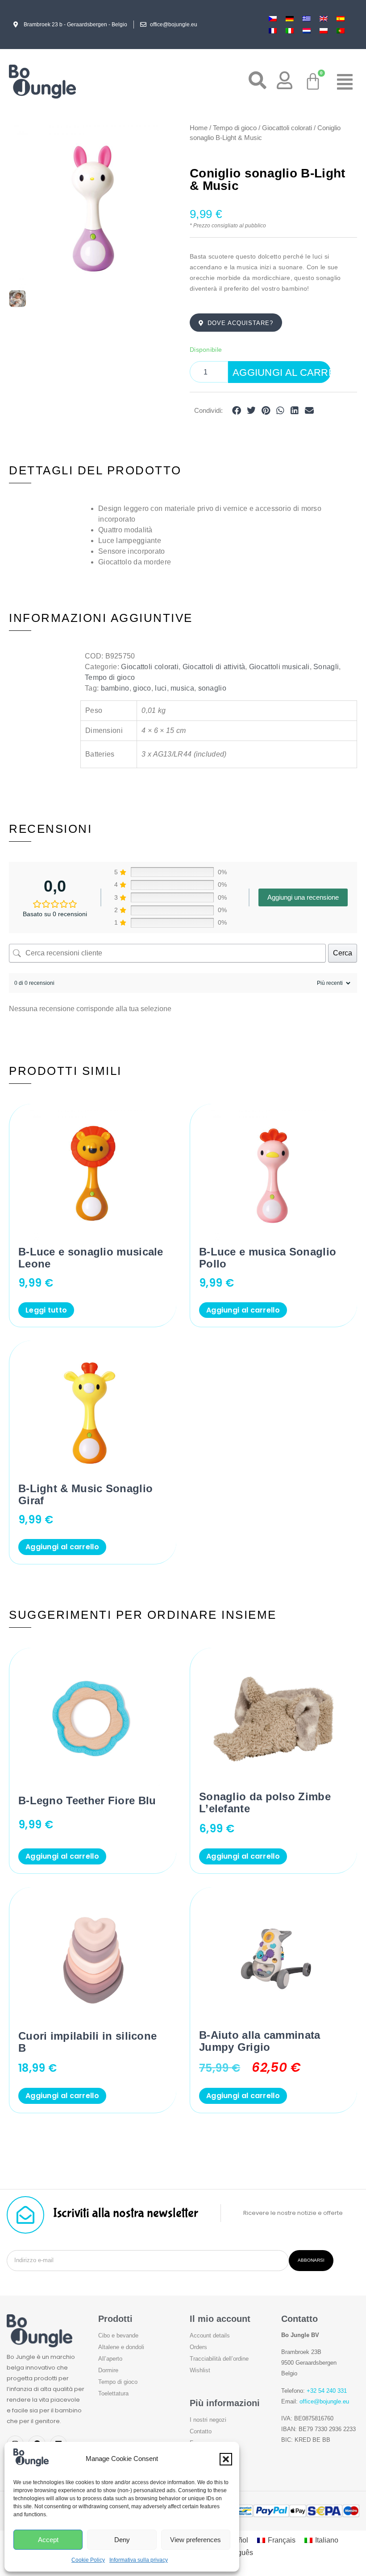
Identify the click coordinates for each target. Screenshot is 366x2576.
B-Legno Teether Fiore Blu (87, 1800)
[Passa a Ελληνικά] (307, 19)
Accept (48, 2540)
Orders (198, 2347)
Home (199, 128)
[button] (226, 2459)
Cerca (343, 953)
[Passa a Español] (341, 19)
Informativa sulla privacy (139, 2560)
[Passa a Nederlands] (307, 31)
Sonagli (326, 667)
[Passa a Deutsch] (290, 19)
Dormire (108, 2370)
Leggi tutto (46, 1310)
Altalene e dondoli (121, 2347)
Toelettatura (113, 2393)
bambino (115, 688)
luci (161, 688)
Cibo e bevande (118, 2335)
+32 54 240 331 (327, 2391)
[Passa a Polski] (324, 31)
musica (182, 688)
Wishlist (200, 2370)
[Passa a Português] (341, 31)
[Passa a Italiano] (290, 31)
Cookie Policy (88, 2560)
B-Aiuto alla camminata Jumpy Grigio (260, 2041)
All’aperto (110, 2359)
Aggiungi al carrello (282, 372)
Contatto (201, 2431)
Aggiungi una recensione (303, 897)
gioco (142, 688)
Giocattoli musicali (279, 667)
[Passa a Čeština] (273, 19)
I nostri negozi (208, 2420)
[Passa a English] (324, 19)
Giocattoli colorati (287, 128)
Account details (210, 2335)
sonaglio (212, 688)
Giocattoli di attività (214, 667)
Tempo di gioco (235, 128)
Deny (122, 2540)
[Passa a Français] (273, 31)
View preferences (195, 2540)
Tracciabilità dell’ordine (219, 2359)
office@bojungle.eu (324, 2401)
